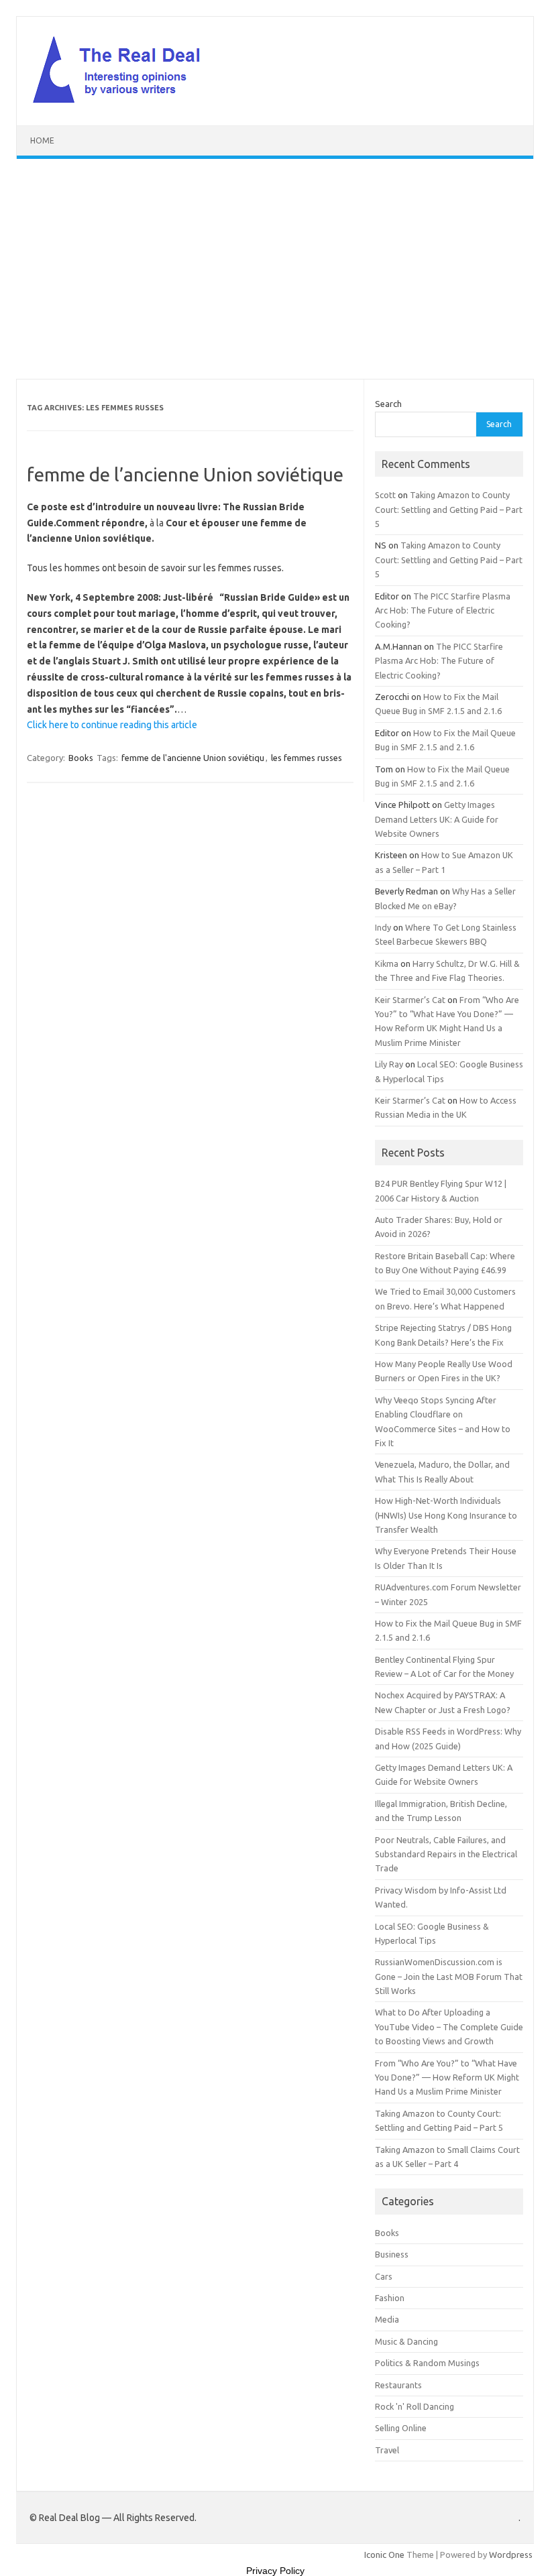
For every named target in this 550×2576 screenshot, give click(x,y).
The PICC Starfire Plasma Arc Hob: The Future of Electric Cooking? (443, 610)
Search (388, 404)
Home (42, 140)
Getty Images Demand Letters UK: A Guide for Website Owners (437, 819)
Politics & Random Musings (427, 2363)
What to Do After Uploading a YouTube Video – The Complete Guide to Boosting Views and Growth (449, 2027)
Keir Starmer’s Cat (410, 1000)
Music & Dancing (406, 2341)
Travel (387, 2450)
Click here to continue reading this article (112, 725)
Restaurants (398, 2385)
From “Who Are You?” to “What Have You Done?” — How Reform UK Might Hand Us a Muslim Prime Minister (447, 2077)
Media (387, 2319)
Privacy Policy (275, 2571)
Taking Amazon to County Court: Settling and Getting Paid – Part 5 (449, 509)
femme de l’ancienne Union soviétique (185, 474)
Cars (384, 2276)
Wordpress (511, 2555)
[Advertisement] (275, 269)
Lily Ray (389, 1064)
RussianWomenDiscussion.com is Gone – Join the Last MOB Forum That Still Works (449, 1976)
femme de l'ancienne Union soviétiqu (193, 758)
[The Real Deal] (123, 103)
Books (81, 758)
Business (392, 2254)
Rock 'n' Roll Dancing (415, 2406)
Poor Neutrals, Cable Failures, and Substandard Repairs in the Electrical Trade (446, 1854)
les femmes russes (307, 758)
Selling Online (401, 2428)
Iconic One (384, 2555)
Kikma (387, 963)
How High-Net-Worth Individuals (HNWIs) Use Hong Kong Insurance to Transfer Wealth (446, 1515)
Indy (383, 927)
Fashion (390, 2298)
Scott (385, 495)
